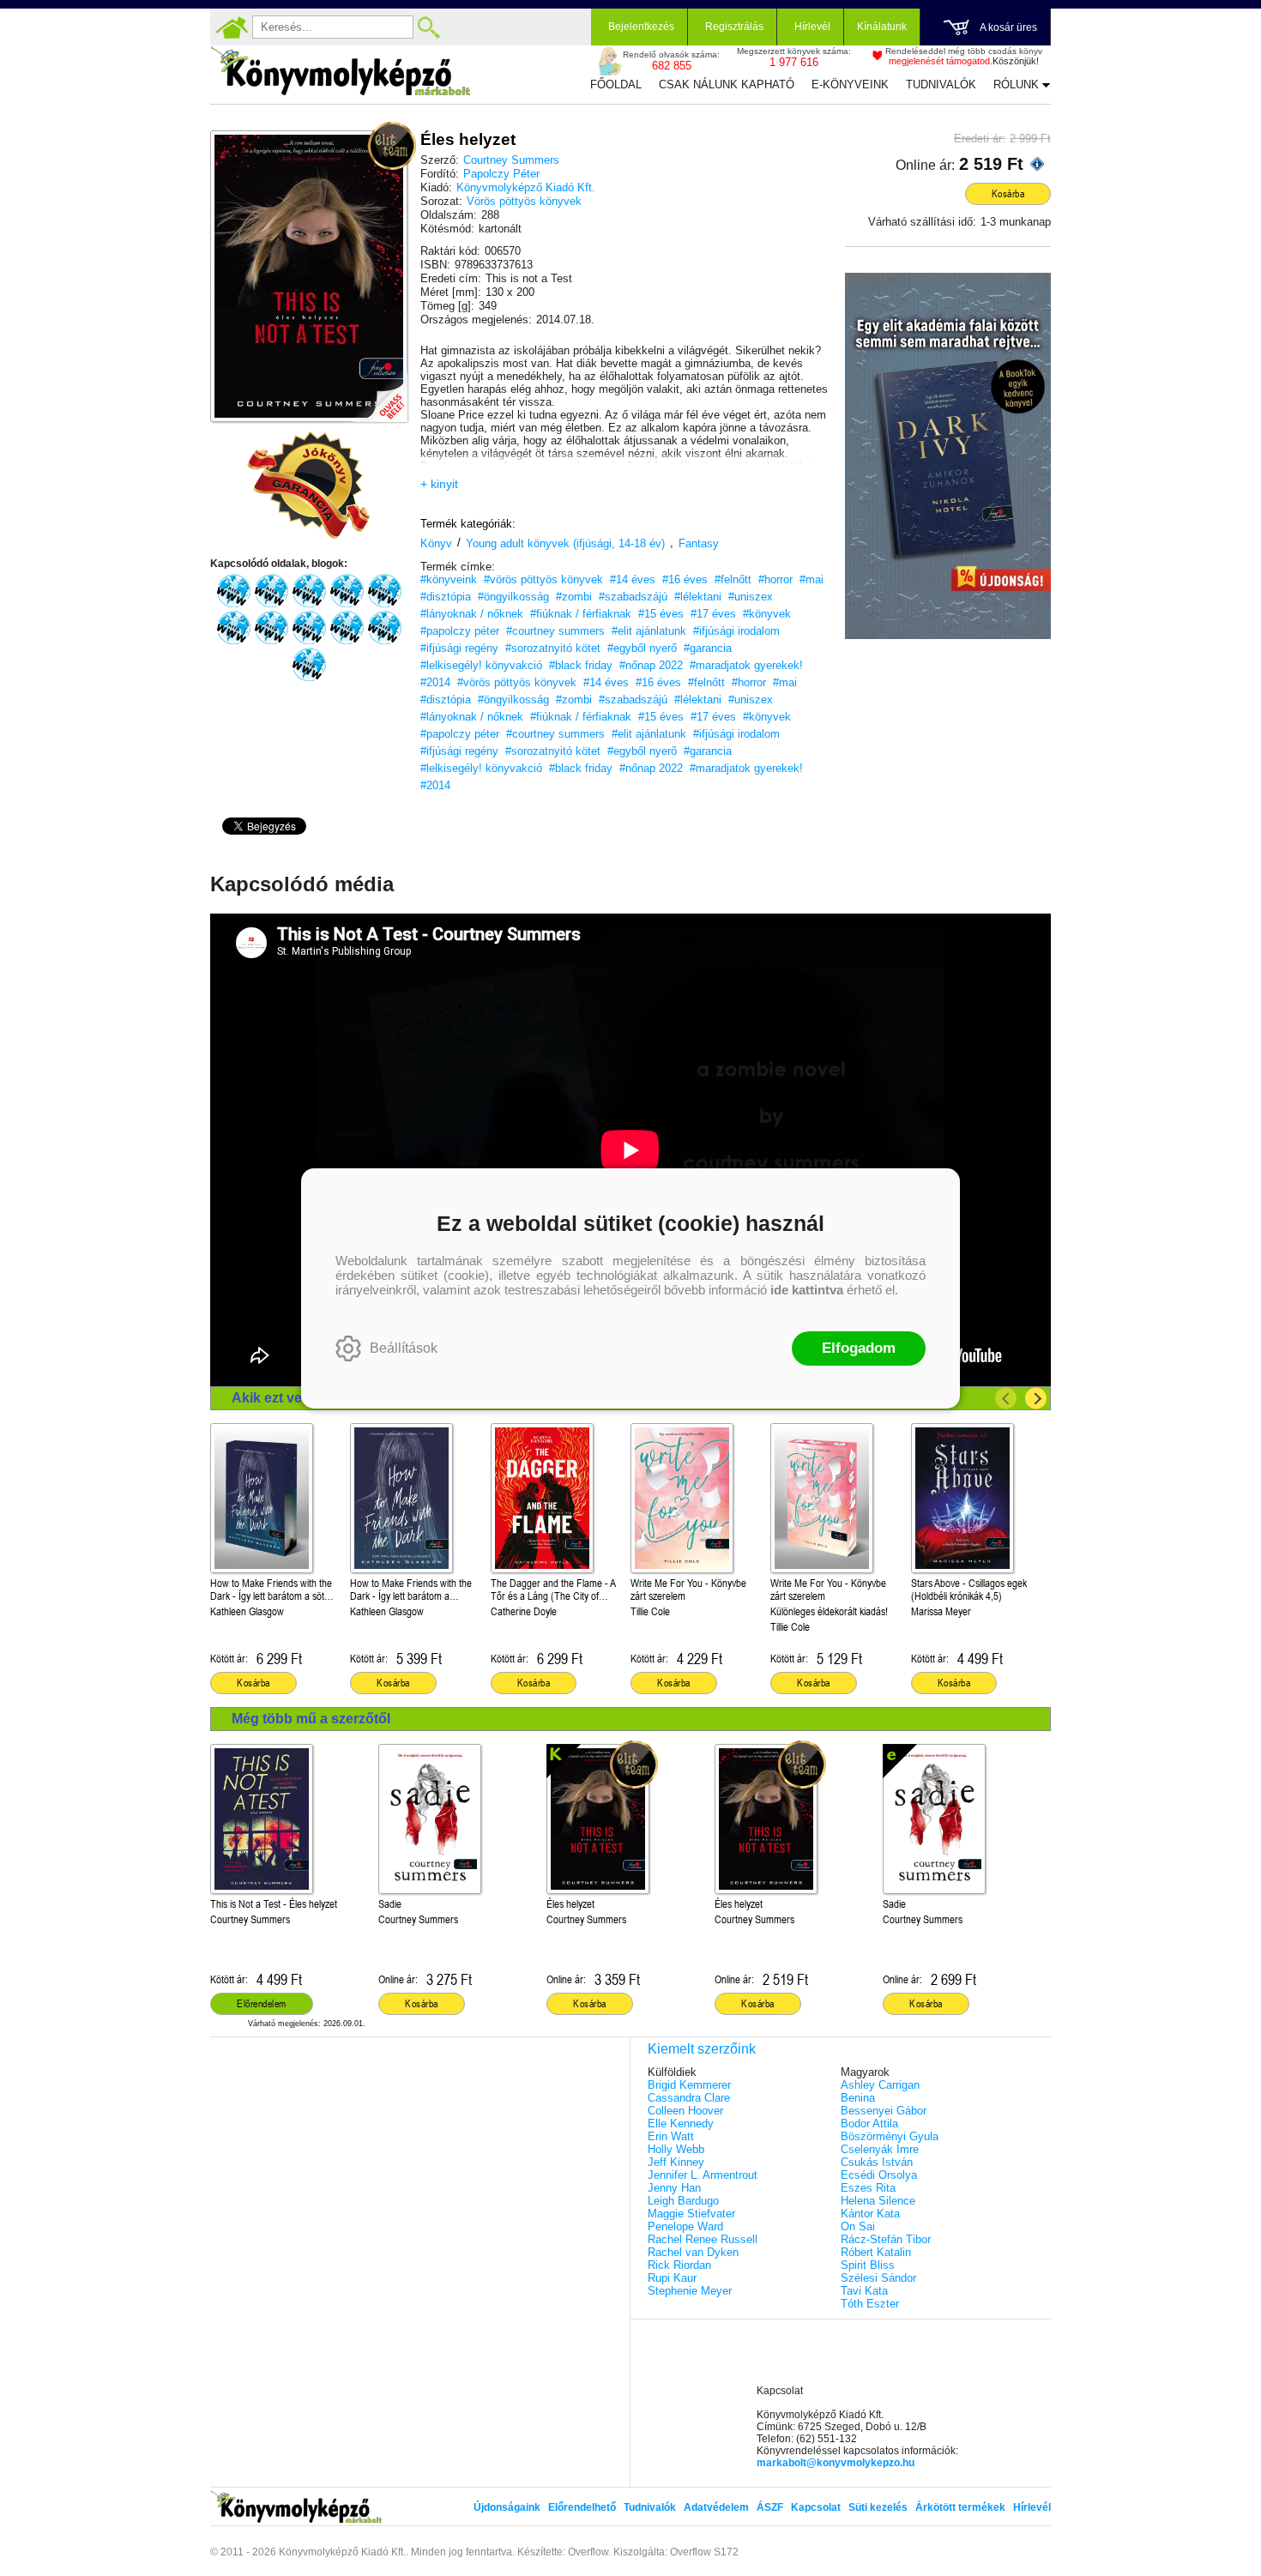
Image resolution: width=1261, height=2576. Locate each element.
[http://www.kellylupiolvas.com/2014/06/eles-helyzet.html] (233, 628)
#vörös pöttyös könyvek (543, 579)
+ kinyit (439, 484)
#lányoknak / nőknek (472, 614)
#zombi (574, 597)
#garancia (708, 648)
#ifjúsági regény (459, 648)
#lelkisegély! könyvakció (481, 665)
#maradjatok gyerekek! (746, 665)
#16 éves (685, 579)
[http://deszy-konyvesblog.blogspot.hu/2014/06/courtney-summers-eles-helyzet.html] (309, 628)
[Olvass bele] (377, 392)
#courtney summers (555, 631)
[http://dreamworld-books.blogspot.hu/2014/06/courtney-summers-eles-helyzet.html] (271, 628)
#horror (775, 579)
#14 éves (633, 579)
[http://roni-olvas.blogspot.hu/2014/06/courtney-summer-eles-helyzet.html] (384, 628)
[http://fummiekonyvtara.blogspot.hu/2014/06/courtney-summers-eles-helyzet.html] (309, 591)
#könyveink (449, 579)
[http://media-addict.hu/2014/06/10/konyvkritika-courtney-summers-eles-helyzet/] (233, 591)
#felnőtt (733, 579)
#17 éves (713, 614)
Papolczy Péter (501, 174)
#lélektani (698, 597)
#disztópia (446, 597)
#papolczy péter (460, 631)
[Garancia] (309, 486)
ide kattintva (807, 1290)
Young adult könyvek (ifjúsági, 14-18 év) (565, 543)
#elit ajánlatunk (649, 631)
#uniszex (751, 597)
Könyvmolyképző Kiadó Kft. (526, 187)
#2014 (435, 682)
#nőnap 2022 (651, 665)
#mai (812, 579)
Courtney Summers (511, 160)
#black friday (581, 665)
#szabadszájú (633, 597)
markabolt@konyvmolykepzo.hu (836, 2463)
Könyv (436, 543)
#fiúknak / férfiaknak (581, 614)
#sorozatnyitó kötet (553, 648)
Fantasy (699, 543)
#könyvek (767, 614)
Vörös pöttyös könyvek (524, 201)
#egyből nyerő (642, 648)
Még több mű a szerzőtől (311, 1719)
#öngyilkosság (513, 597)
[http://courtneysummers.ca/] (309, 665)
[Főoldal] (232, 27)
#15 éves (661, 614)
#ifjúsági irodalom (736, 631)
